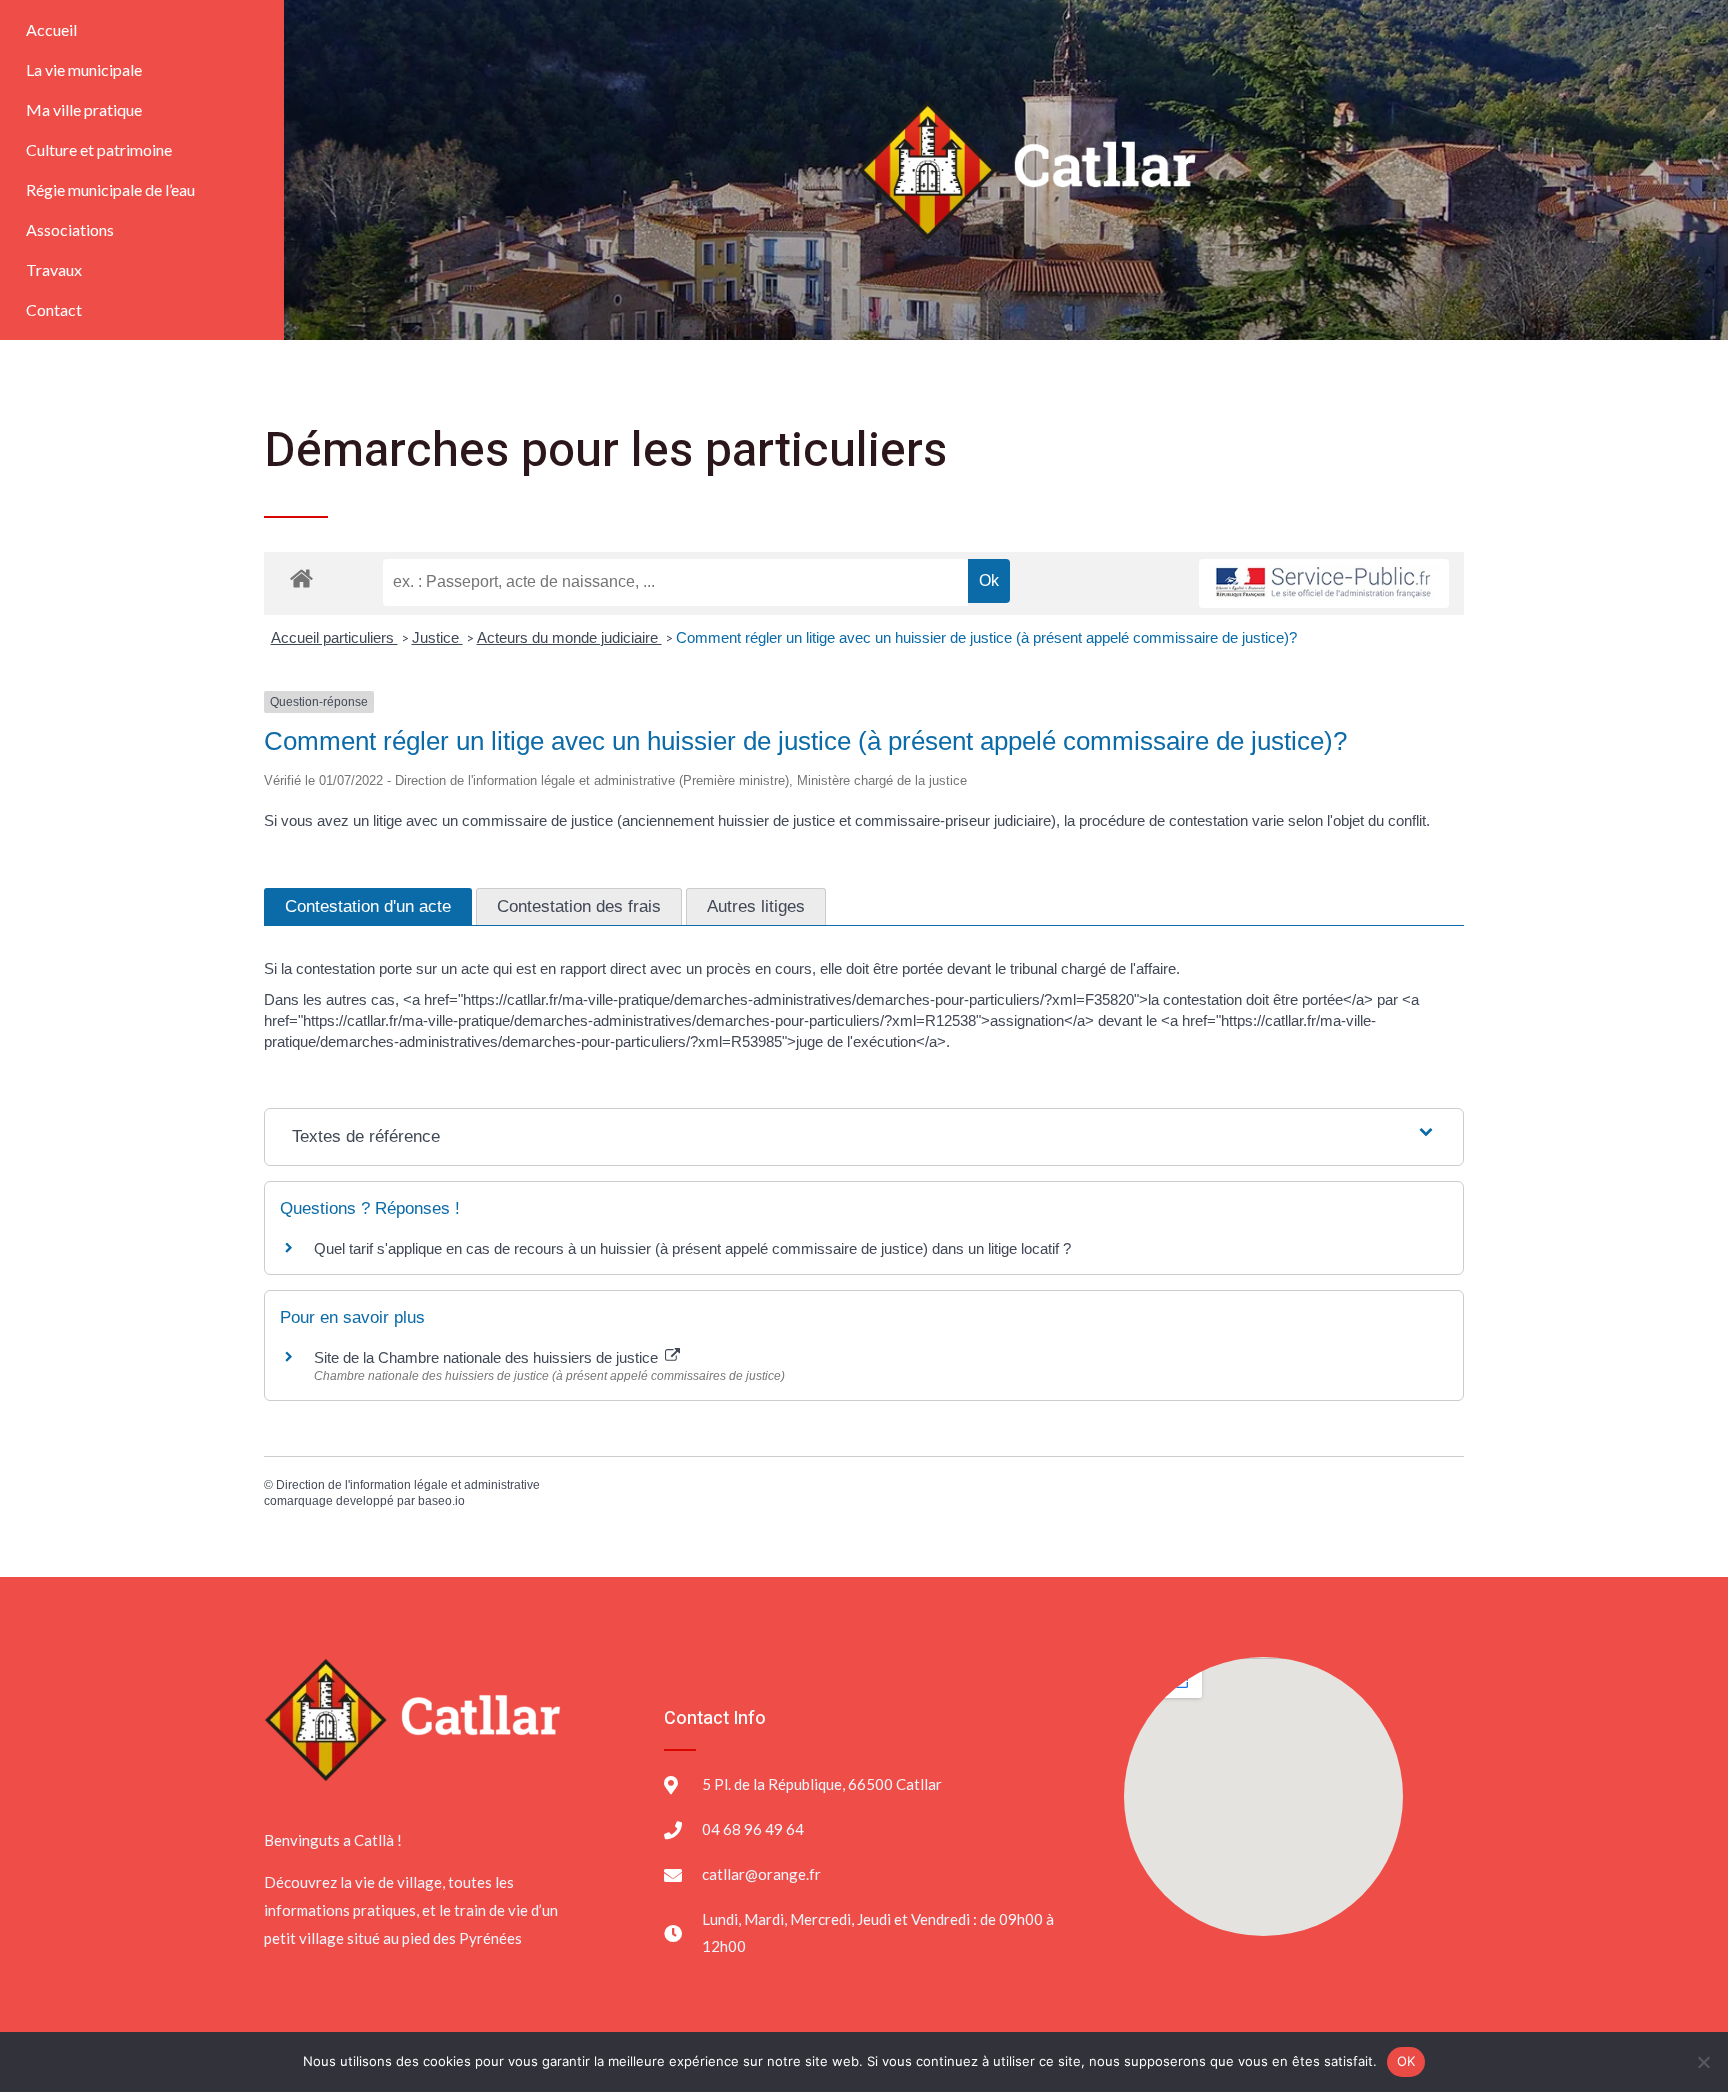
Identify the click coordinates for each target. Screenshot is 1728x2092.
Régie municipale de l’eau (110, 189)
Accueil (51, 29)
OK (1406, 2061)
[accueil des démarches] (301, 577)
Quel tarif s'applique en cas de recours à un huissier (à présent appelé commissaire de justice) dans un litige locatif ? (692, 1248)
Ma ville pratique (84, 109)
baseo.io (441, 1501)
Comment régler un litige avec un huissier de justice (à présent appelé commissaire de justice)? (986, 637)
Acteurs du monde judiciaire (569, 637)
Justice (437, 637)
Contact (54, 309)
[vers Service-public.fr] (1324, 583)
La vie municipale (84, 69)
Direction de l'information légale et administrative (408, 1485)
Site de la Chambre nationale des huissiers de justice (488, 1357)
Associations (70, 229)
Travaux (54, 269)
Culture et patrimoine (99, 149)
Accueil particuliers (334, 637)
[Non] (1703, 2062)
